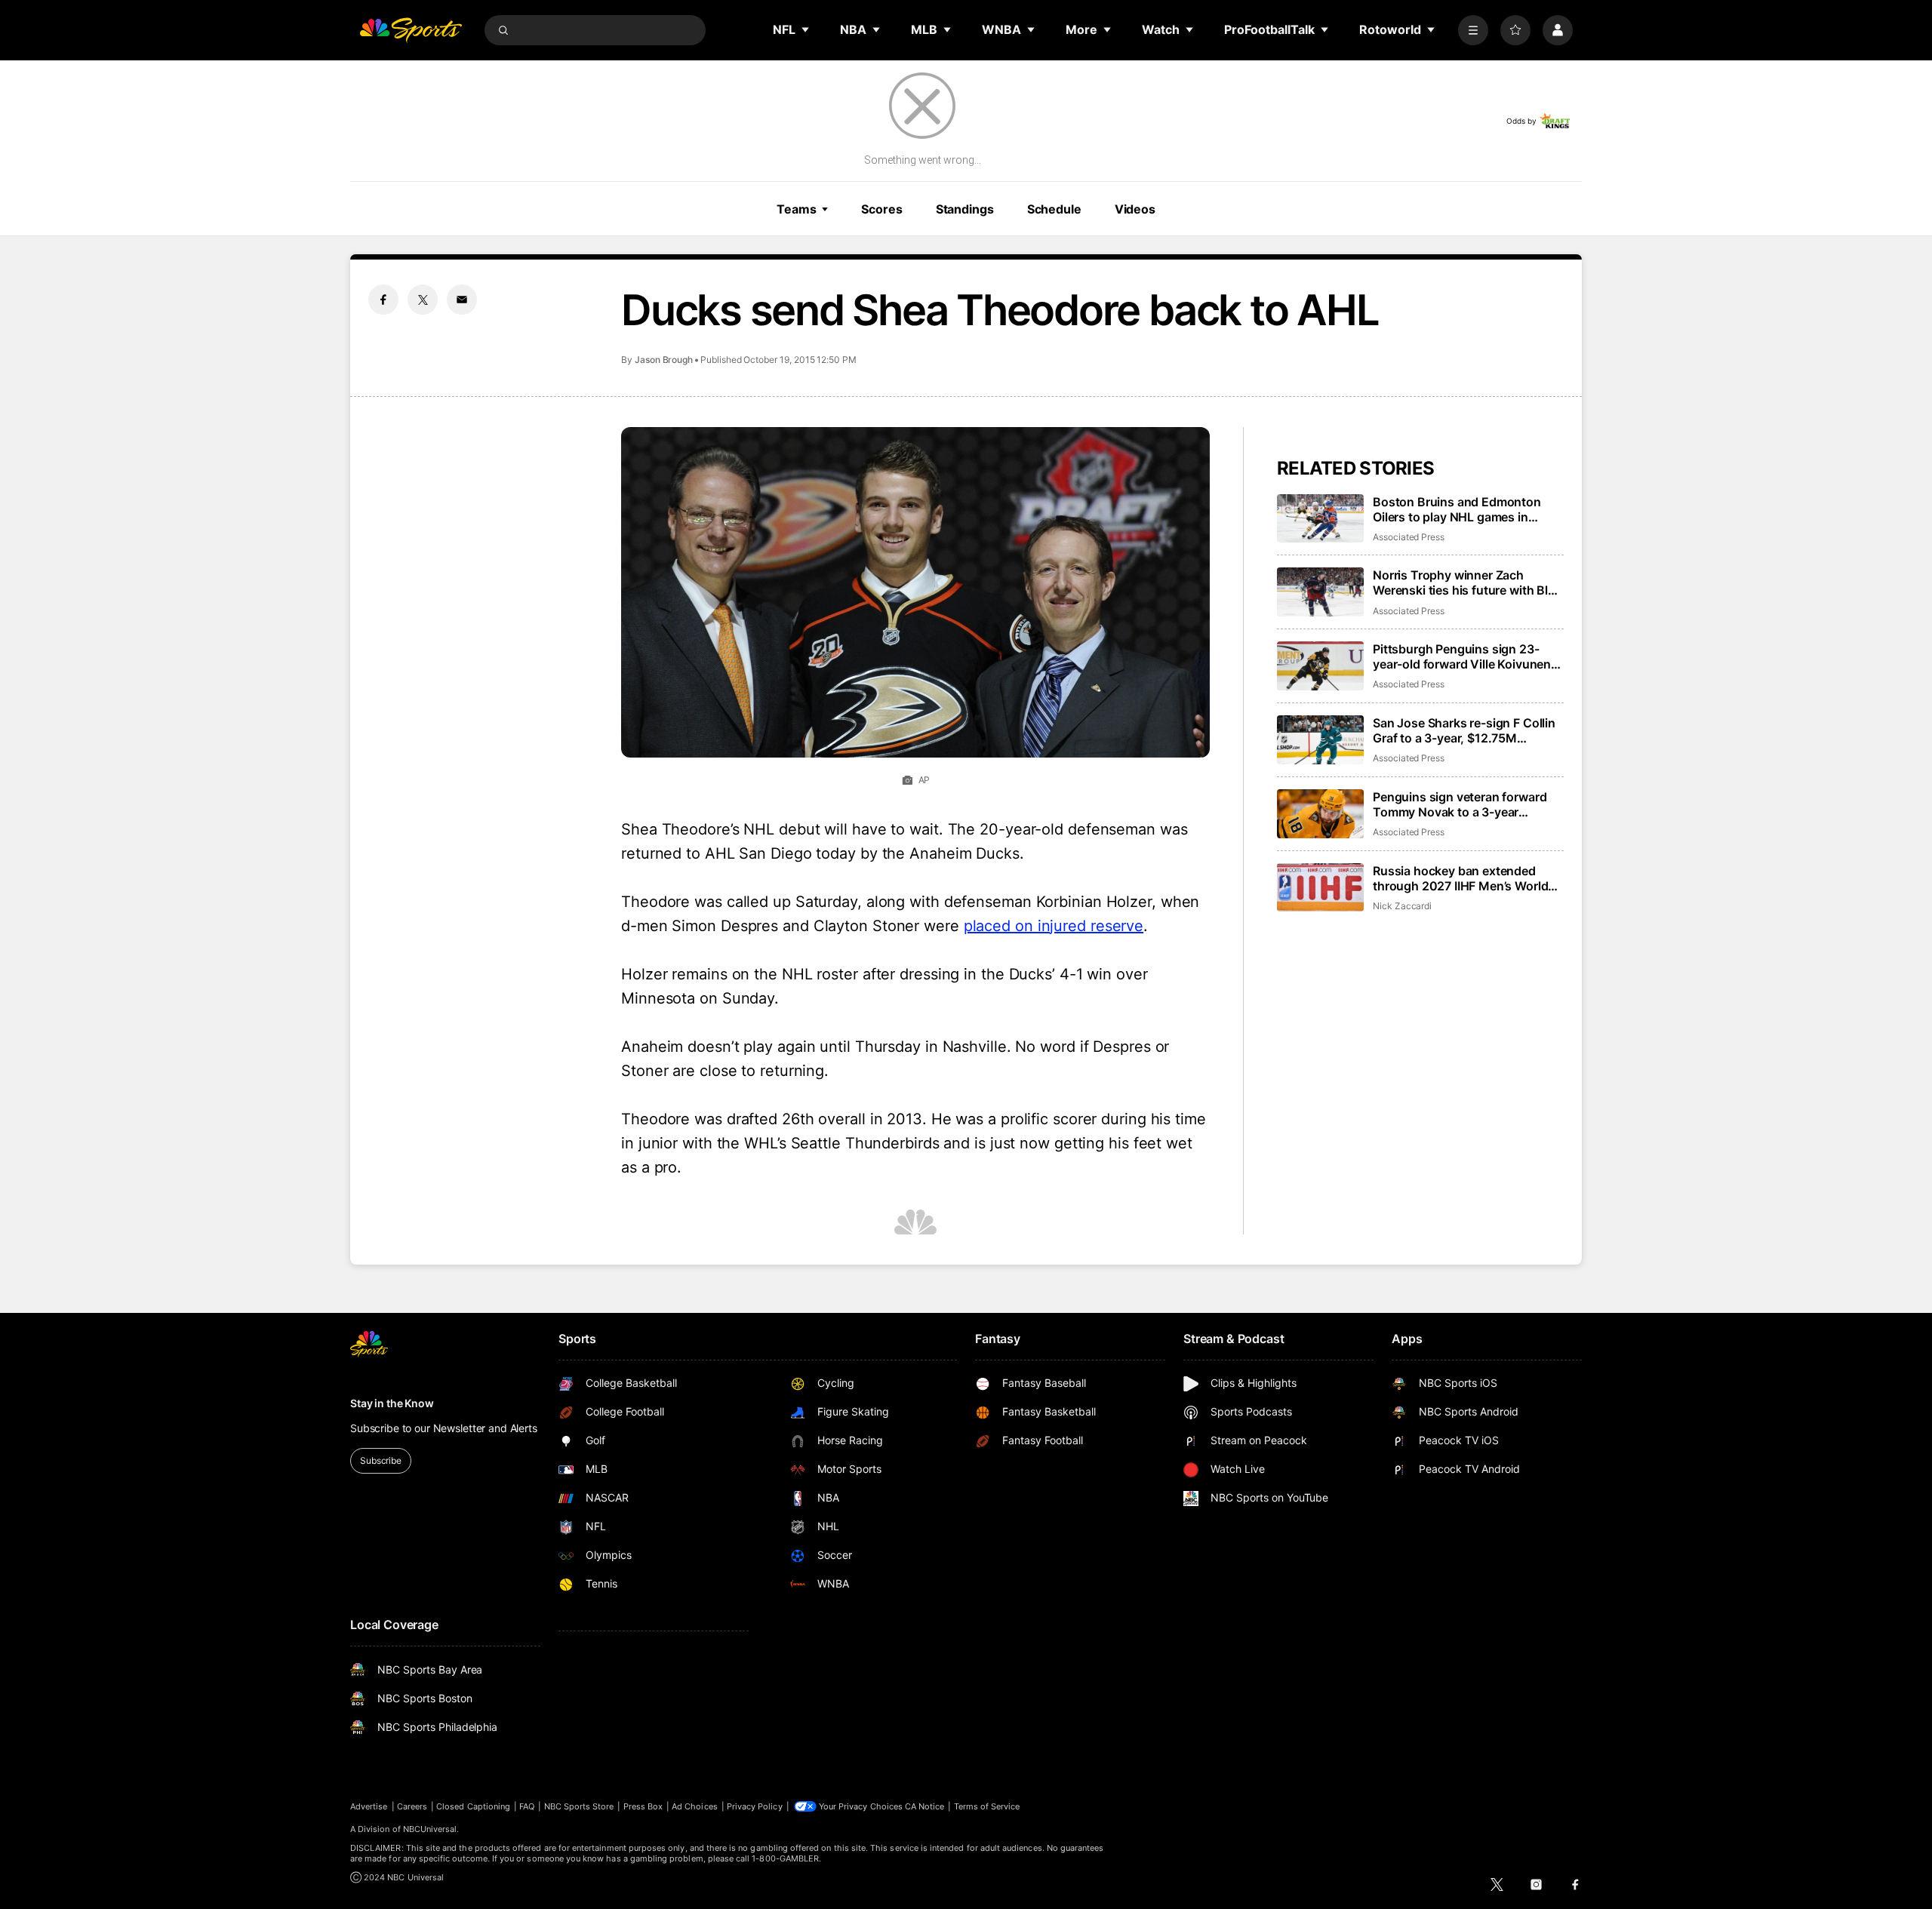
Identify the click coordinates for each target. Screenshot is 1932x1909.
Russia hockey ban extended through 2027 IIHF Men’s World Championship (1460, 878)
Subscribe (381, 1460)
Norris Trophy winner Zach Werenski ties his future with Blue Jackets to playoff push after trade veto (1467, 583)
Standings (965, 209)
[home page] (411, 30)
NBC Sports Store (579, 1806)
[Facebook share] (383, 300)
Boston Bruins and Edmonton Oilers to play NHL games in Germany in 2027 (1457, 509)
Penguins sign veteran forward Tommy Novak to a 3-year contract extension (1460, 804)
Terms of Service (987, 1806)
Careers (412, 1806)
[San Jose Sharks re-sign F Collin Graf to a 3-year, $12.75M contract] (1320, 740)
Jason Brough (664, 360)
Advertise (369, 1806)
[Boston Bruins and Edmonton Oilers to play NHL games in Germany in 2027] (1320, 519)
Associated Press (1409, 537)
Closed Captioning (473, 1806)
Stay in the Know (392, 1403)
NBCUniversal (430, 1829)
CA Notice (925, 1806)
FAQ (527, 1806)
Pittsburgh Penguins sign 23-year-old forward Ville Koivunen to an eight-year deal (1462, 656)
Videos (1135, 209)
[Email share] (462, 300)
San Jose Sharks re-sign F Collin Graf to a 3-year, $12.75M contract (1464, 730)
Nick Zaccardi (1402, 906)
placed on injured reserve (1054, 926)
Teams (796, 209)
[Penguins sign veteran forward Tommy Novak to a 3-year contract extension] (1320, 814)
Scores (881, 209)
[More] (1473, 30)
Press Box (643, 1806)
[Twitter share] (423, 300)
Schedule (1054, 209)
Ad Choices (695, 1806)
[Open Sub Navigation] (806, 29)
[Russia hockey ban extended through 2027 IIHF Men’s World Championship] (1320, 888)
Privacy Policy (755, 1806)
